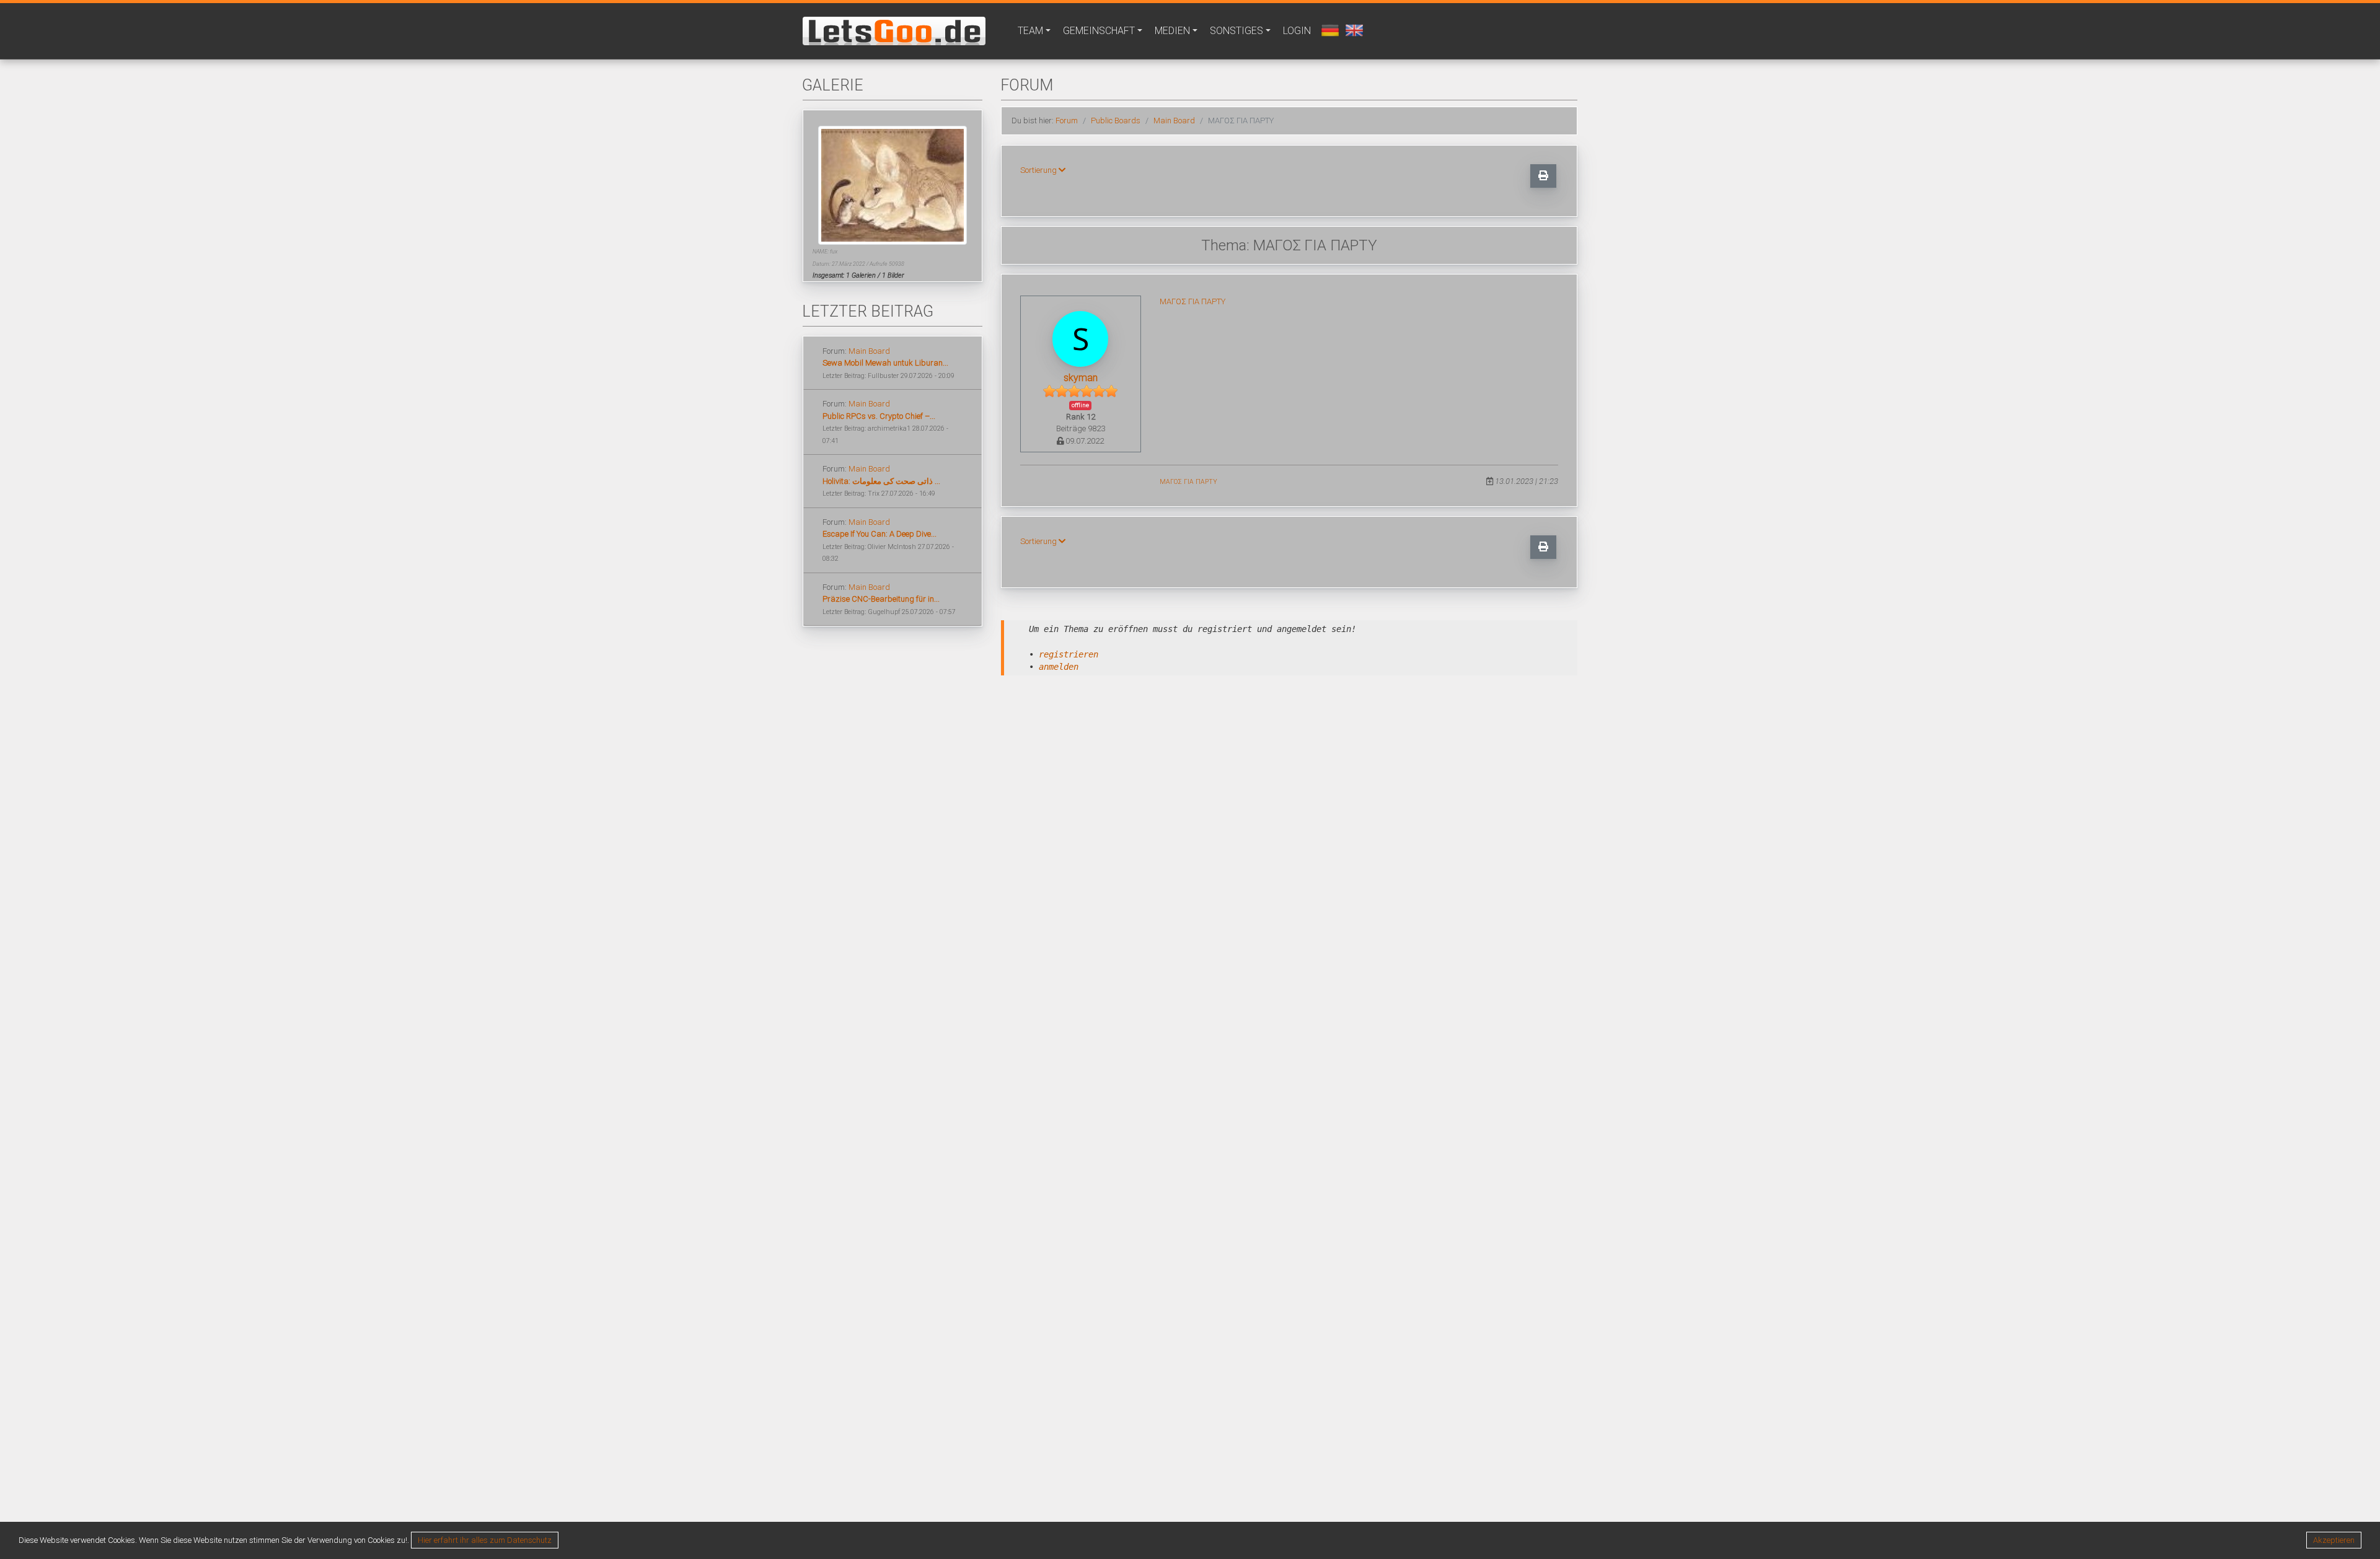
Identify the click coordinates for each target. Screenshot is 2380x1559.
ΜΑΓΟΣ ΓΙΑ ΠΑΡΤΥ (1192, 301)
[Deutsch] (1329, 29)
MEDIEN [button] (1172, 31)
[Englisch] (1353, 29)
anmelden (1059, 667)
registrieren (1069, 654)
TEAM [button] (1030, 31)
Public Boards (1116, 121)
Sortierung (1039, 170)
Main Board (869, 351)
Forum (1067, 121)
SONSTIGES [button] (1236, 31)
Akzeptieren (2334, 1540)
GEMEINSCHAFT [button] (1099, 31)
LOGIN (1297, 31)
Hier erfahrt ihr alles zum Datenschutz (485, 1540)
